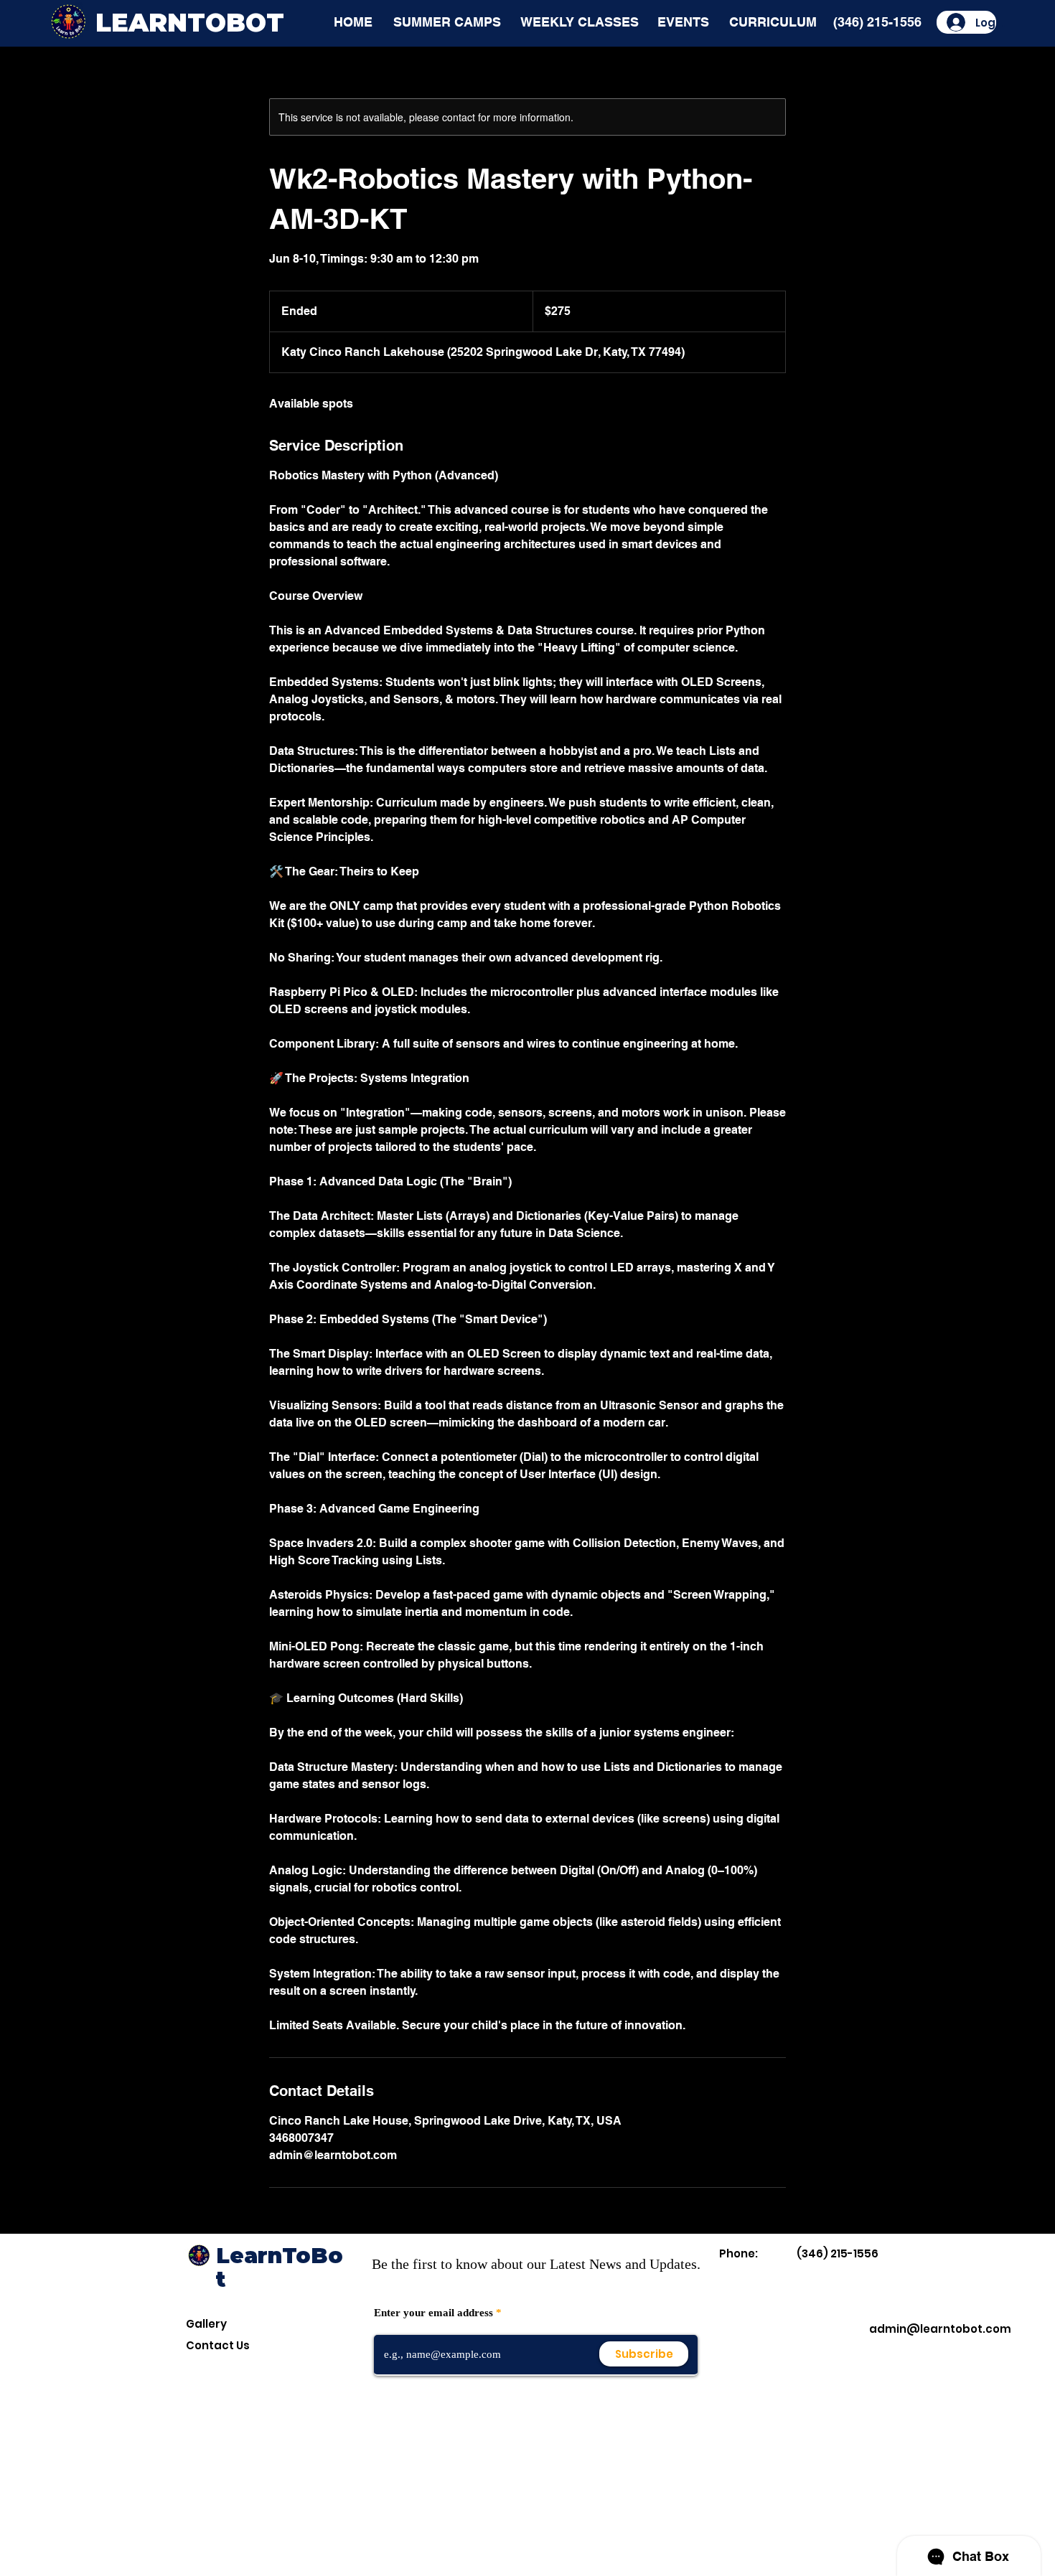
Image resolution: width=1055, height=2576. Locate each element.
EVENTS (683, 22)
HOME (353, 22)
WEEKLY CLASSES (580, 22)
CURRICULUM (773, 22)
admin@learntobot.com (940, 2329)
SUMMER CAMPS (447, 22)
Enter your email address (433, 2313)
